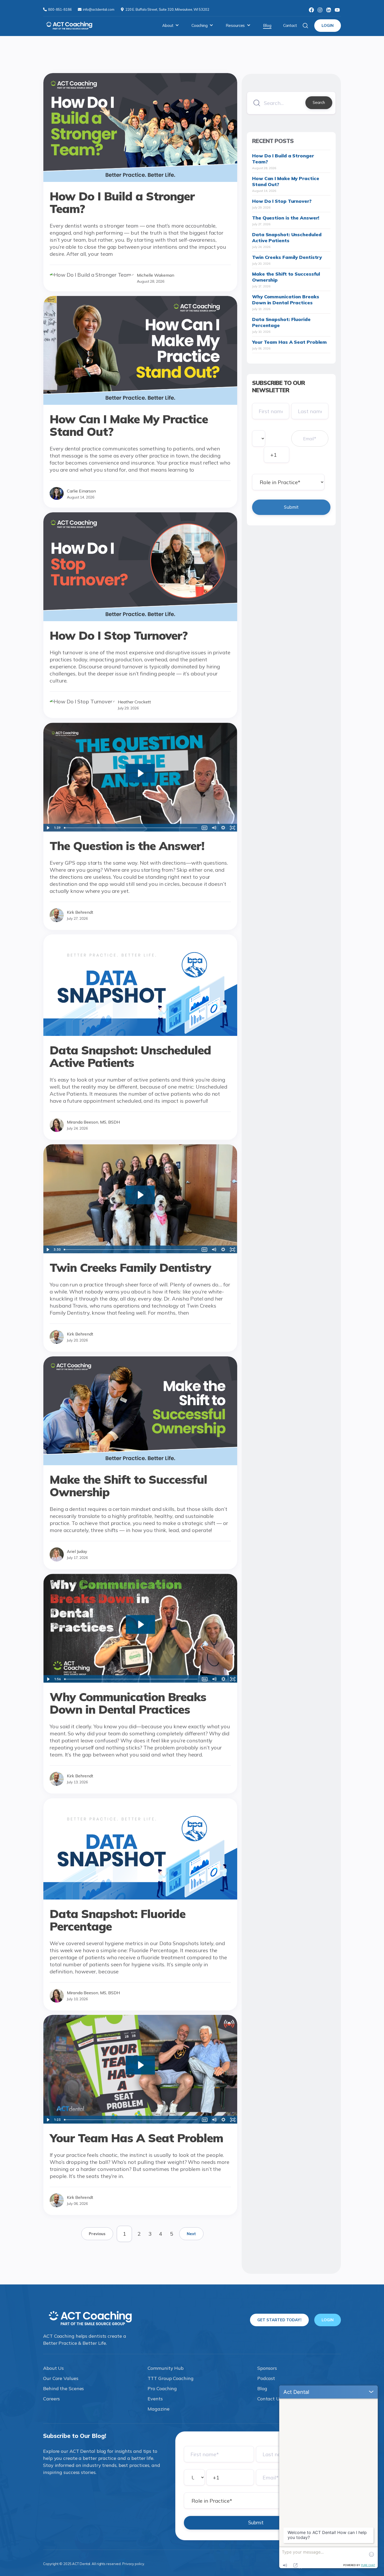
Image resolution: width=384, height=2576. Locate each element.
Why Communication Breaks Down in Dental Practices (286, 300)
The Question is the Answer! (286, 218)
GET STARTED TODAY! (279, 2320)
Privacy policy (133, 2564)
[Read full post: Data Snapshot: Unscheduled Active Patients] (140, 1034)
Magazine (158, 2409)
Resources (235, 25)
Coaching (199, 25)
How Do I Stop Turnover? (282, 201)
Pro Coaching (162, 2388)
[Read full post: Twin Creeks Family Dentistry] (140, 1251)
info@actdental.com (99, 9)
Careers (51, 2399)
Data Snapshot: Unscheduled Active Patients (287, 238)
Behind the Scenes (63, 2388)
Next (191, 2234)
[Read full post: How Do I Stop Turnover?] (140, 619)
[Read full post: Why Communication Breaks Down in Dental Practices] (140, 1681)
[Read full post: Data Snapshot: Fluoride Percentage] (140, 1898)
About (168, 25)
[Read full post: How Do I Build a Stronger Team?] (140, 180)
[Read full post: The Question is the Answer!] (140, 830)
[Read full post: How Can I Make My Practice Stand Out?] (140, 403)
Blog (267, 25)
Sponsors (267, 2368)
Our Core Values (61, 2378)
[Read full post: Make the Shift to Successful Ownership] (140, 1463)
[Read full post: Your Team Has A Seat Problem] (140, 2122)
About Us (53, 2368)
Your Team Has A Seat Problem (289, 342)
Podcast (266, 2378)
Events (155, 2399)
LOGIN (328, 25)
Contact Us (270, 2399)
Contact (290, 25)
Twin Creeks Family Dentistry (287, 257)
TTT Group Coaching (170, 2378)
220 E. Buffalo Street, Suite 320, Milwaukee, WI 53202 (167, 9)
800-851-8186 (60, 9)
